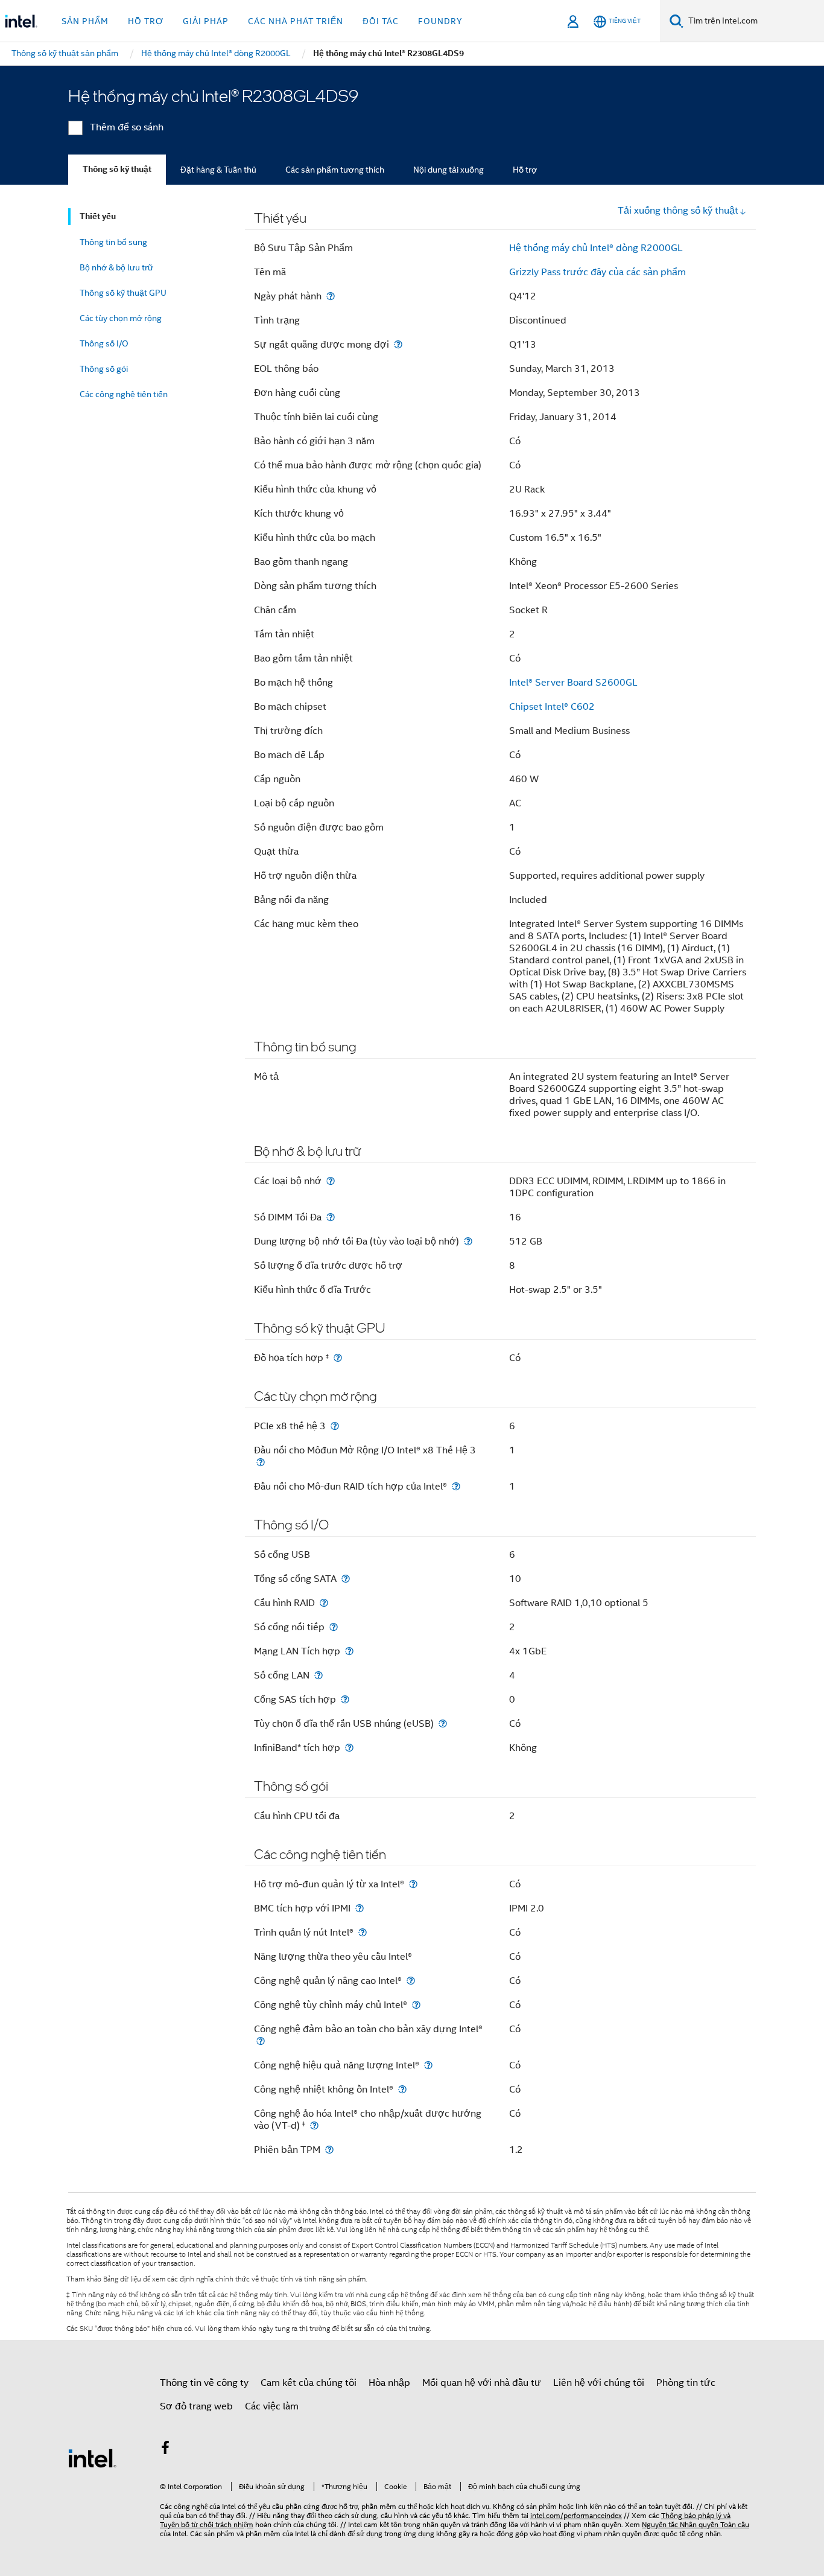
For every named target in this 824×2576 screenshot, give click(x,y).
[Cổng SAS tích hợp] (345, 1699)
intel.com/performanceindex (576, 2515)
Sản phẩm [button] (85, 21)
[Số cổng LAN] (319, 1675)
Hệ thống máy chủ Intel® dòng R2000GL (596, 248)
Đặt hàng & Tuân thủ (218, 170)
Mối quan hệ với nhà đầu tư (482, 2383)
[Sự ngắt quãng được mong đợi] (398, 344)
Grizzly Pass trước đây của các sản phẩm (597, 272)
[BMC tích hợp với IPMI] (360, 1908)
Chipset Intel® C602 (552, 707)
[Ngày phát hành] (331, 296)
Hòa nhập (389, 2383)
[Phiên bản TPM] (329, 2150)
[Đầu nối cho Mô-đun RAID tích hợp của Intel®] (456, 1486)
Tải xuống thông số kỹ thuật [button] (678, 211)
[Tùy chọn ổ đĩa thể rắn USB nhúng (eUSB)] (443, 1723)
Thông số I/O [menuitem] (104, 343)
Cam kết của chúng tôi (309, 2383)
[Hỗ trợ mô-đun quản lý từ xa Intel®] (413, 1884)
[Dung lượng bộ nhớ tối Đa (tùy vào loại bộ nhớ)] (468, 1241)
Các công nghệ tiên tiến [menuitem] (124, 394)
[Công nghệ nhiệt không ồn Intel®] (402, 2089)
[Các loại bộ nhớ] (331, 1181)
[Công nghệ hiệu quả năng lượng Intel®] (428, 2065)
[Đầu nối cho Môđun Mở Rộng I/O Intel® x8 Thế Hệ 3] (261, 1462)
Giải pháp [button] (206, 21)
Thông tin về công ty (204, 2383)
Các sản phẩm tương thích (335, 170)
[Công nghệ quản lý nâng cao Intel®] (411, 1981)
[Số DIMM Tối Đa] (331, 1217)
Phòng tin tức (686, 2383)
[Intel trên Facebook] (165, 2450)
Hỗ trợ (525, 170)
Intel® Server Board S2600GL (573, 683)
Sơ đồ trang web (196, 2406)
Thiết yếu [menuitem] (98, 216)
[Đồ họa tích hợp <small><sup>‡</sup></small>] (338, 1358)
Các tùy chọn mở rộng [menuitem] (121, 318)
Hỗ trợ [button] (146, 21)
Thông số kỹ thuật (117, 169)
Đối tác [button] (381, 21)
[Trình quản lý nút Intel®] (363, 1932)
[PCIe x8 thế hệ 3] (335, 1426)
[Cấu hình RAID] (324, 1603)
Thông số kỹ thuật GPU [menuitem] (123, 293)
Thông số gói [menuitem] (104, 369)
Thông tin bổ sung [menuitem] (113, 242)
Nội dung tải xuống (448, 170)
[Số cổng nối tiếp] (334, 1627)
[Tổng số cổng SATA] (346, 1579)
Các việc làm (272, 2406)
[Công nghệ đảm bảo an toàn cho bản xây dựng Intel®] (261, 2041)
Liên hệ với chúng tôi (599, 2383)
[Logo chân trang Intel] (92, 2458)
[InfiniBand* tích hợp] (349, 1748)
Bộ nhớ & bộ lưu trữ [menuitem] (116, 267)
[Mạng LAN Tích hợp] (349, 1651)
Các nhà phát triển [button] (296, 21)
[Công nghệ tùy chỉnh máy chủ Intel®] (416, 2005)
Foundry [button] (440, 21)
